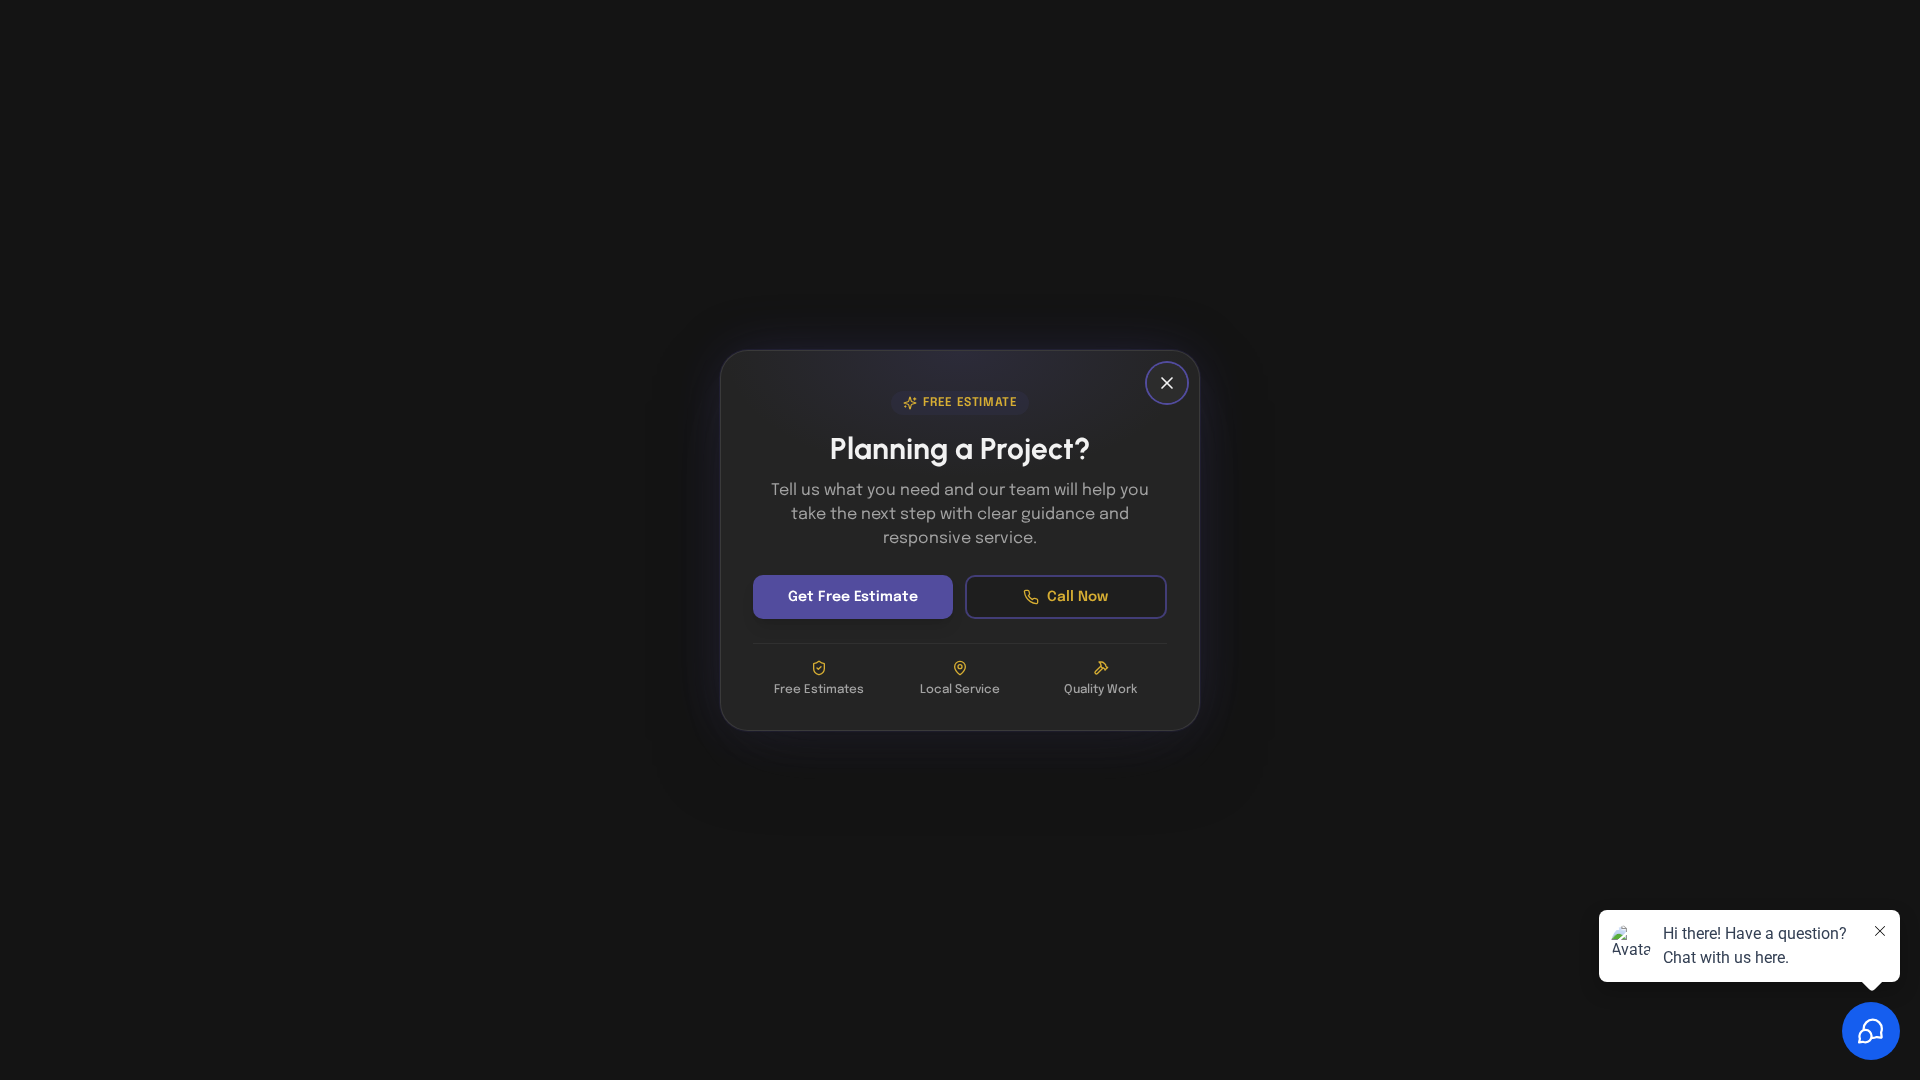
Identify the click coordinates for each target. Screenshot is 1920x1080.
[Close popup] (1167, 383)
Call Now (1077, 597)
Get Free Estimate (853, 597)
